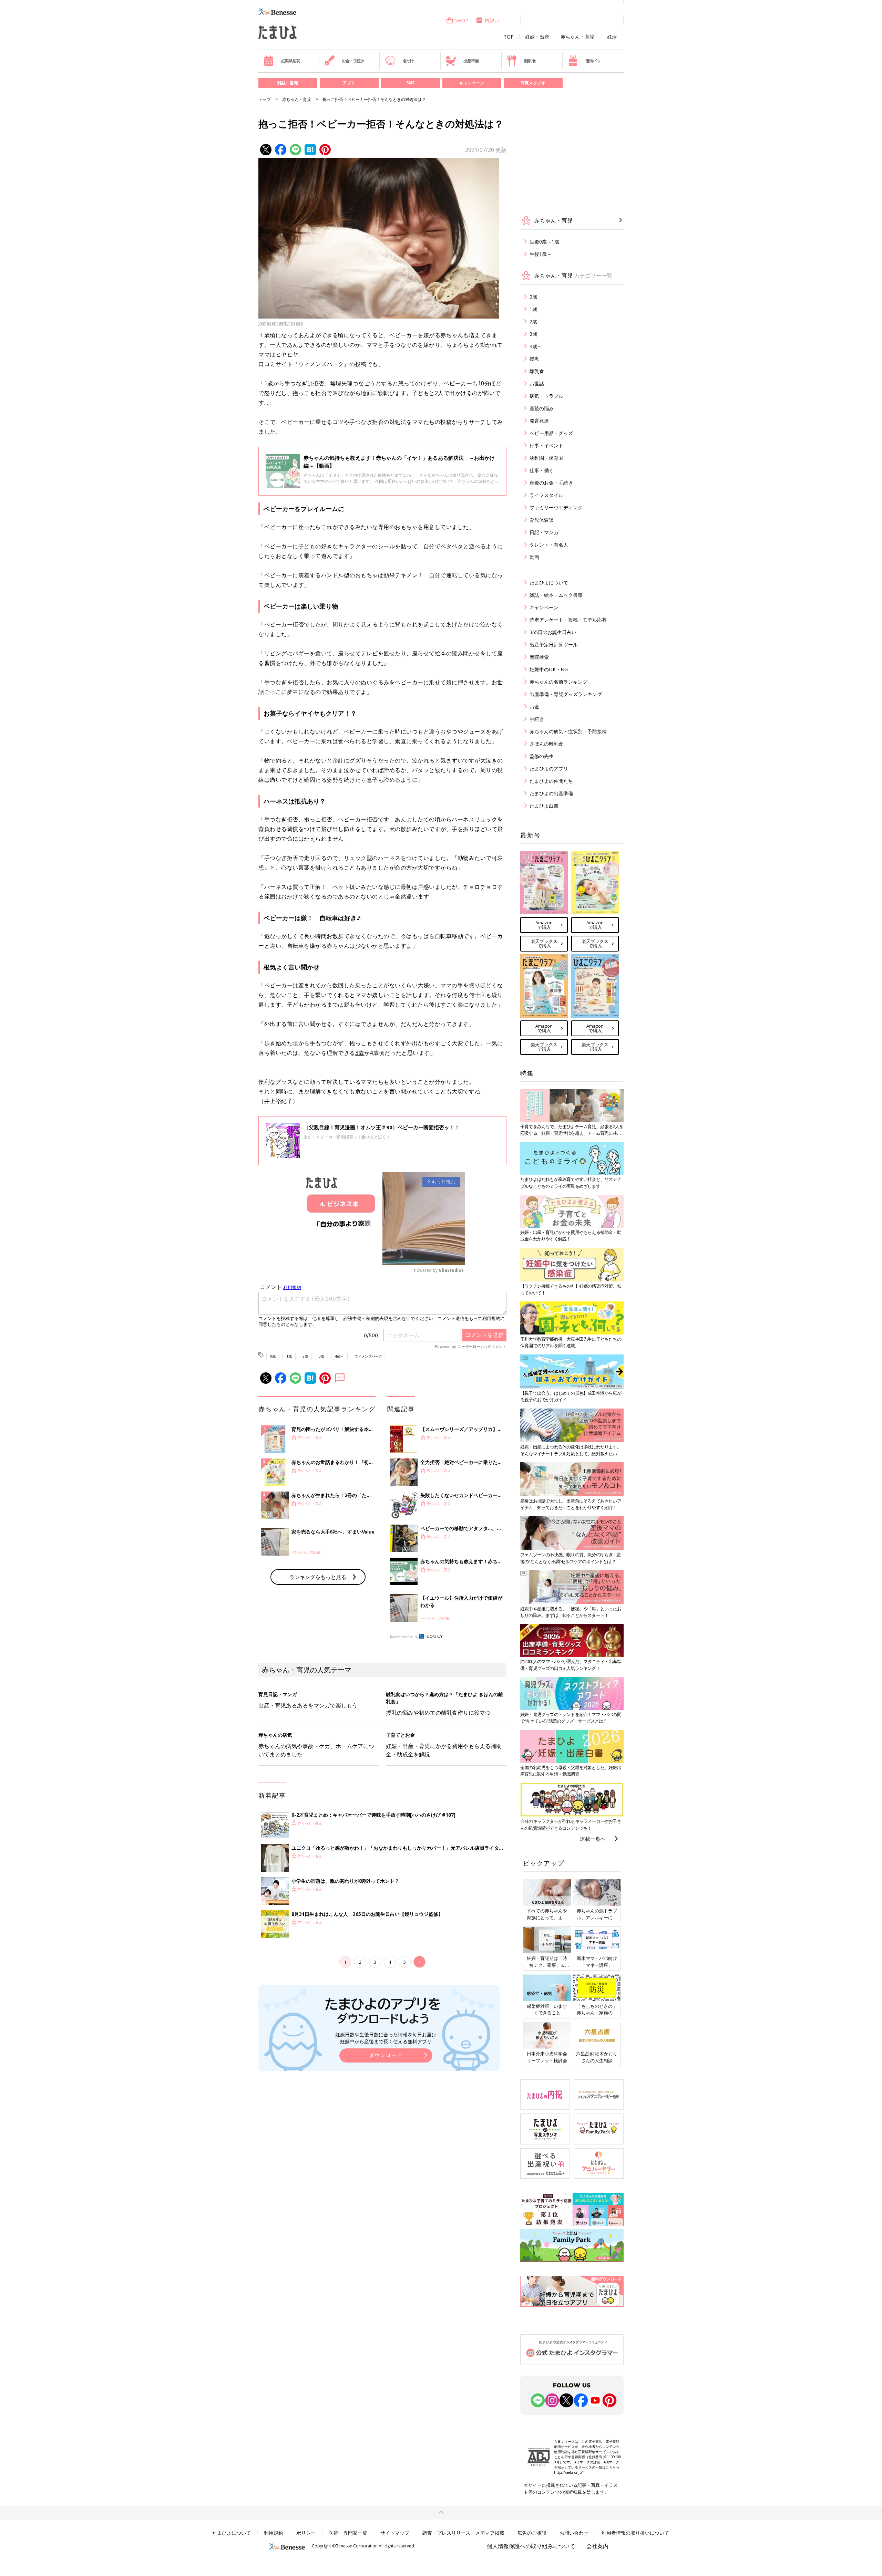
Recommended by (404, 1637)
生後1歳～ (541, 254)
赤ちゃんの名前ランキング (558, 682)
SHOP (462, 20)
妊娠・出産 (537, 37)
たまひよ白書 (544, 806)
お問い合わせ (574, 2533)
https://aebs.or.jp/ (568, 2472)
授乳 (534, 359)
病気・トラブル (546, 396)
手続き (537, 719)
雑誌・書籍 (288, 83)
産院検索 (539, 657)
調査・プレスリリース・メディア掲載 (463, 2533)
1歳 (269, 383)
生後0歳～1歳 (544, 242)
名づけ (408, 61)
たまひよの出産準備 (551, 793)
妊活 (612, 37)
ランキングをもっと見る (318, 1577)
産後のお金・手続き (551, 483)
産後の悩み (542, 408)
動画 (534, 557)
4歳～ (339, 1356)
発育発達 (539, 421)
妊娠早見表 (290, 61)
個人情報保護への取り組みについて (531, 2546)
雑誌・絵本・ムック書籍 (556, 595)
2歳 (305, 1356)
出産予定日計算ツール (554, 645)
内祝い (492, 20)
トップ (265, 99)
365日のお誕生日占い (553, 632)
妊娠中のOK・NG (549, 669)
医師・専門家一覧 (348, 2533)
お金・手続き (353, 61)
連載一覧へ (593, 1839)
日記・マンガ (544, 532)
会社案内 (597, 2546)
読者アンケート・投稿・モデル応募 (568, 620)
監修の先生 (542, 756)
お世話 (537, 383)
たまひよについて (549, 583)
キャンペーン (472, 83)
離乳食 (530, 61)
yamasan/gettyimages (281, 323)
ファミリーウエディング (556, 507)
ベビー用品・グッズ (551, 433)
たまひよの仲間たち (551, 781)
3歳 (360, 1053)
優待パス (593, 61)
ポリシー (306, 2533)
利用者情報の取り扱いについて (635, 2533)
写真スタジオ (533, 83)
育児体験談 (542, 520)
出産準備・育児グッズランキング (566, 694)
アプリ (349, 83)
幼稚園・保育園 (546, 458)
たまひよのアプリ (549, 768)
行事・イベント (546, 445)
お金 (534, 707)
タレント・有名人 (549, 545)
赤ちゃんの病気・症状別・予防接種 (568, 731)
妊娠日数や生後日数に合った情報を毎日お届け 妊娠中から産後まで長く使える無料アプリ (386, 2038)
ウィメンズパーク (368, 1356)
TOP (509, 37)
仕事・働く (542, 470)
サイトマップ (395, 2533)
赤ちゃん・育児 (577, 37)
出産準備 (471, 61)
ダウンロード (386, 2055)
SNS (410, 83)
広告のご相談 (532, 2533)
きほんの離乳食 (546, 744)
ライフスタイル (546, 495)
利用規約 (274, 2533)
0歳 (273, 1356)
